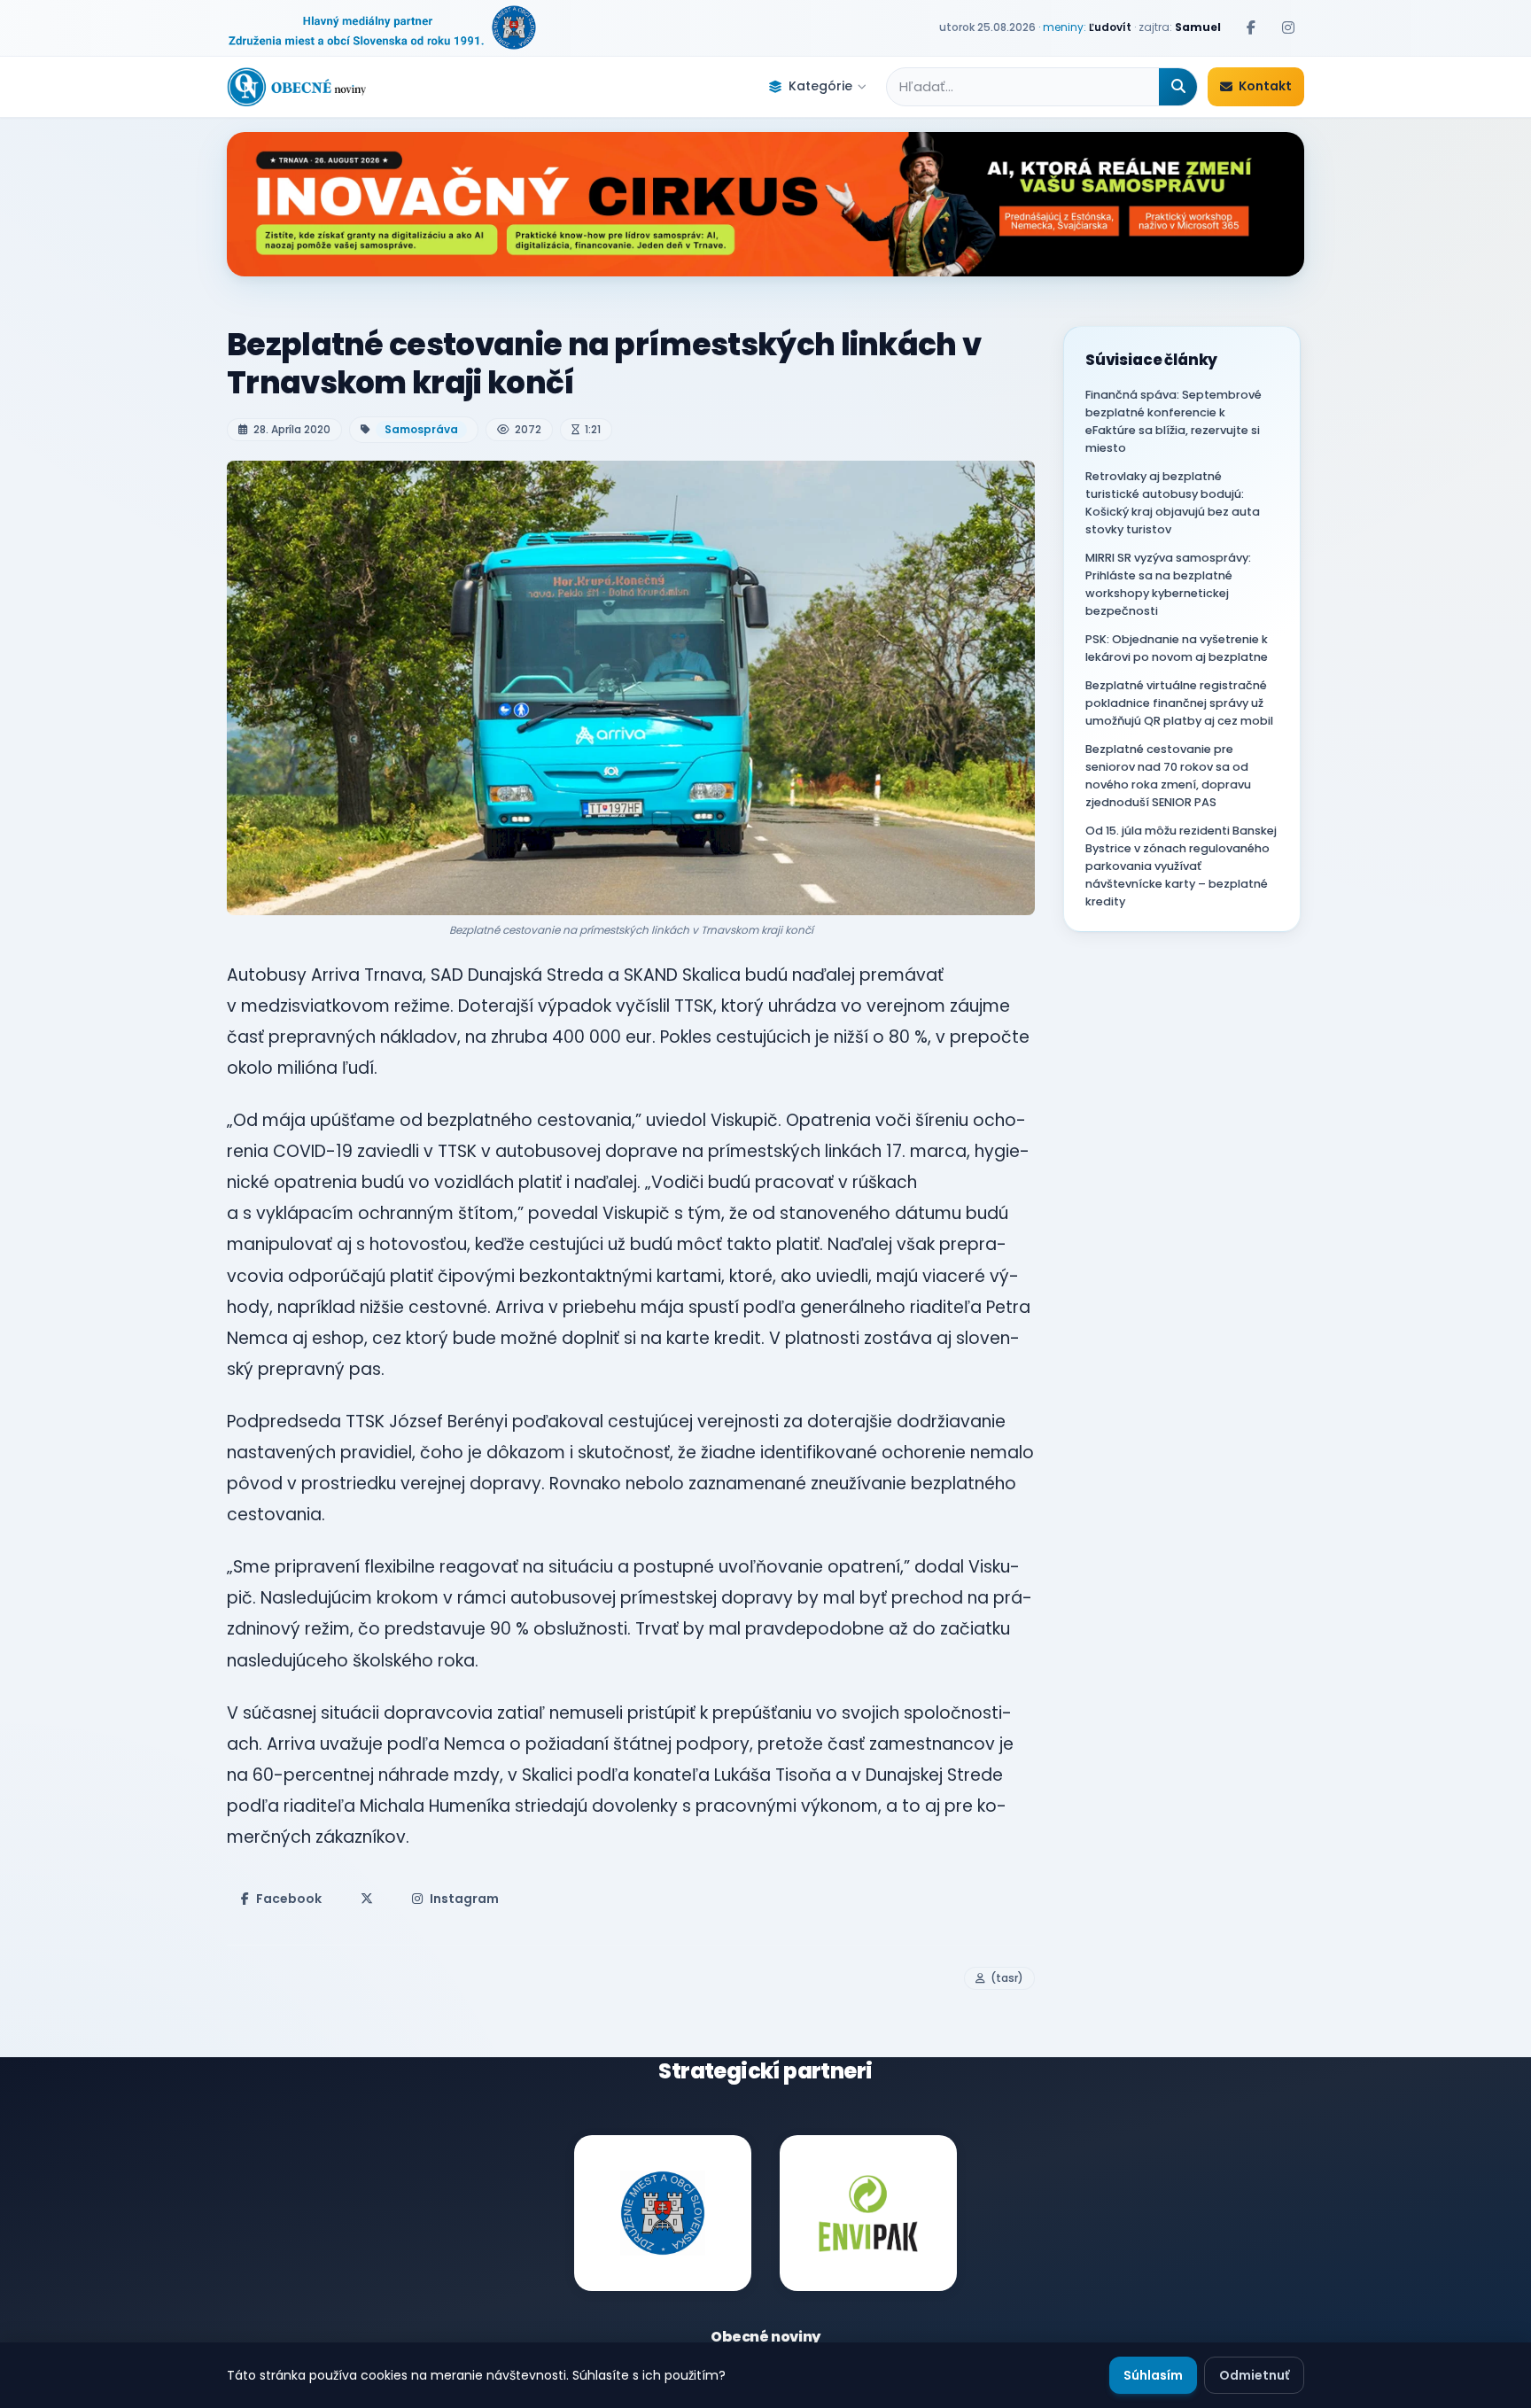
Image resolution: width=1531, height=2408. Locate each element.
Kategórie (820, 86)
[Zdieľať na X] (367, 1899)
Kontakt (1265, 86)
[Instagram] (1288, 27)
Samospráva (421, 429)
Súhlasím (1153, 2375)
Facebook (289, 1899)
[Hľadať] (1178, 87)
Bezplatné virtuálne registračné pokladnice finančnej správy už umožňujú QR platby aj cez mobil (1179, 703)
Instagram (464, 1899)
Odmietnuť (1254, 2375)
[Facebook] (1251, 27)
